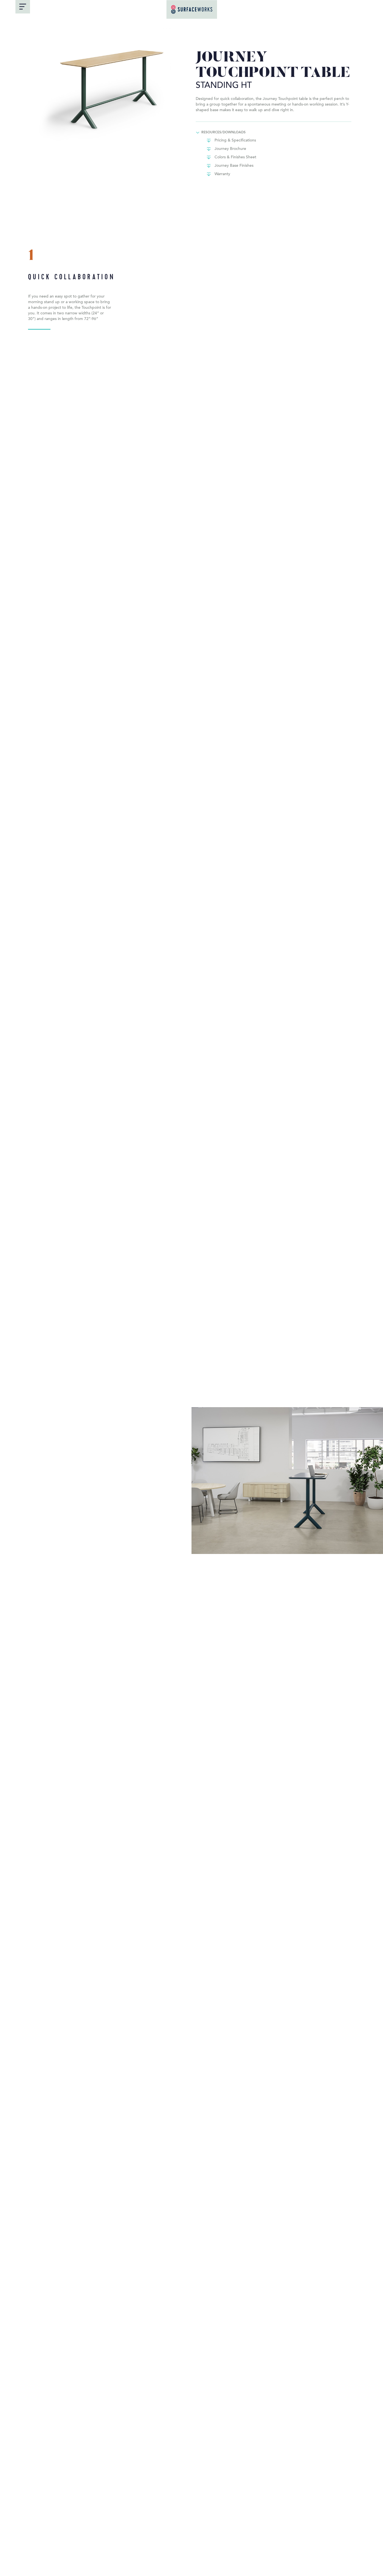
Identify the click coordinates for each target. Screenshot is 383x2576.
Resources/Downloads (223, 132)
